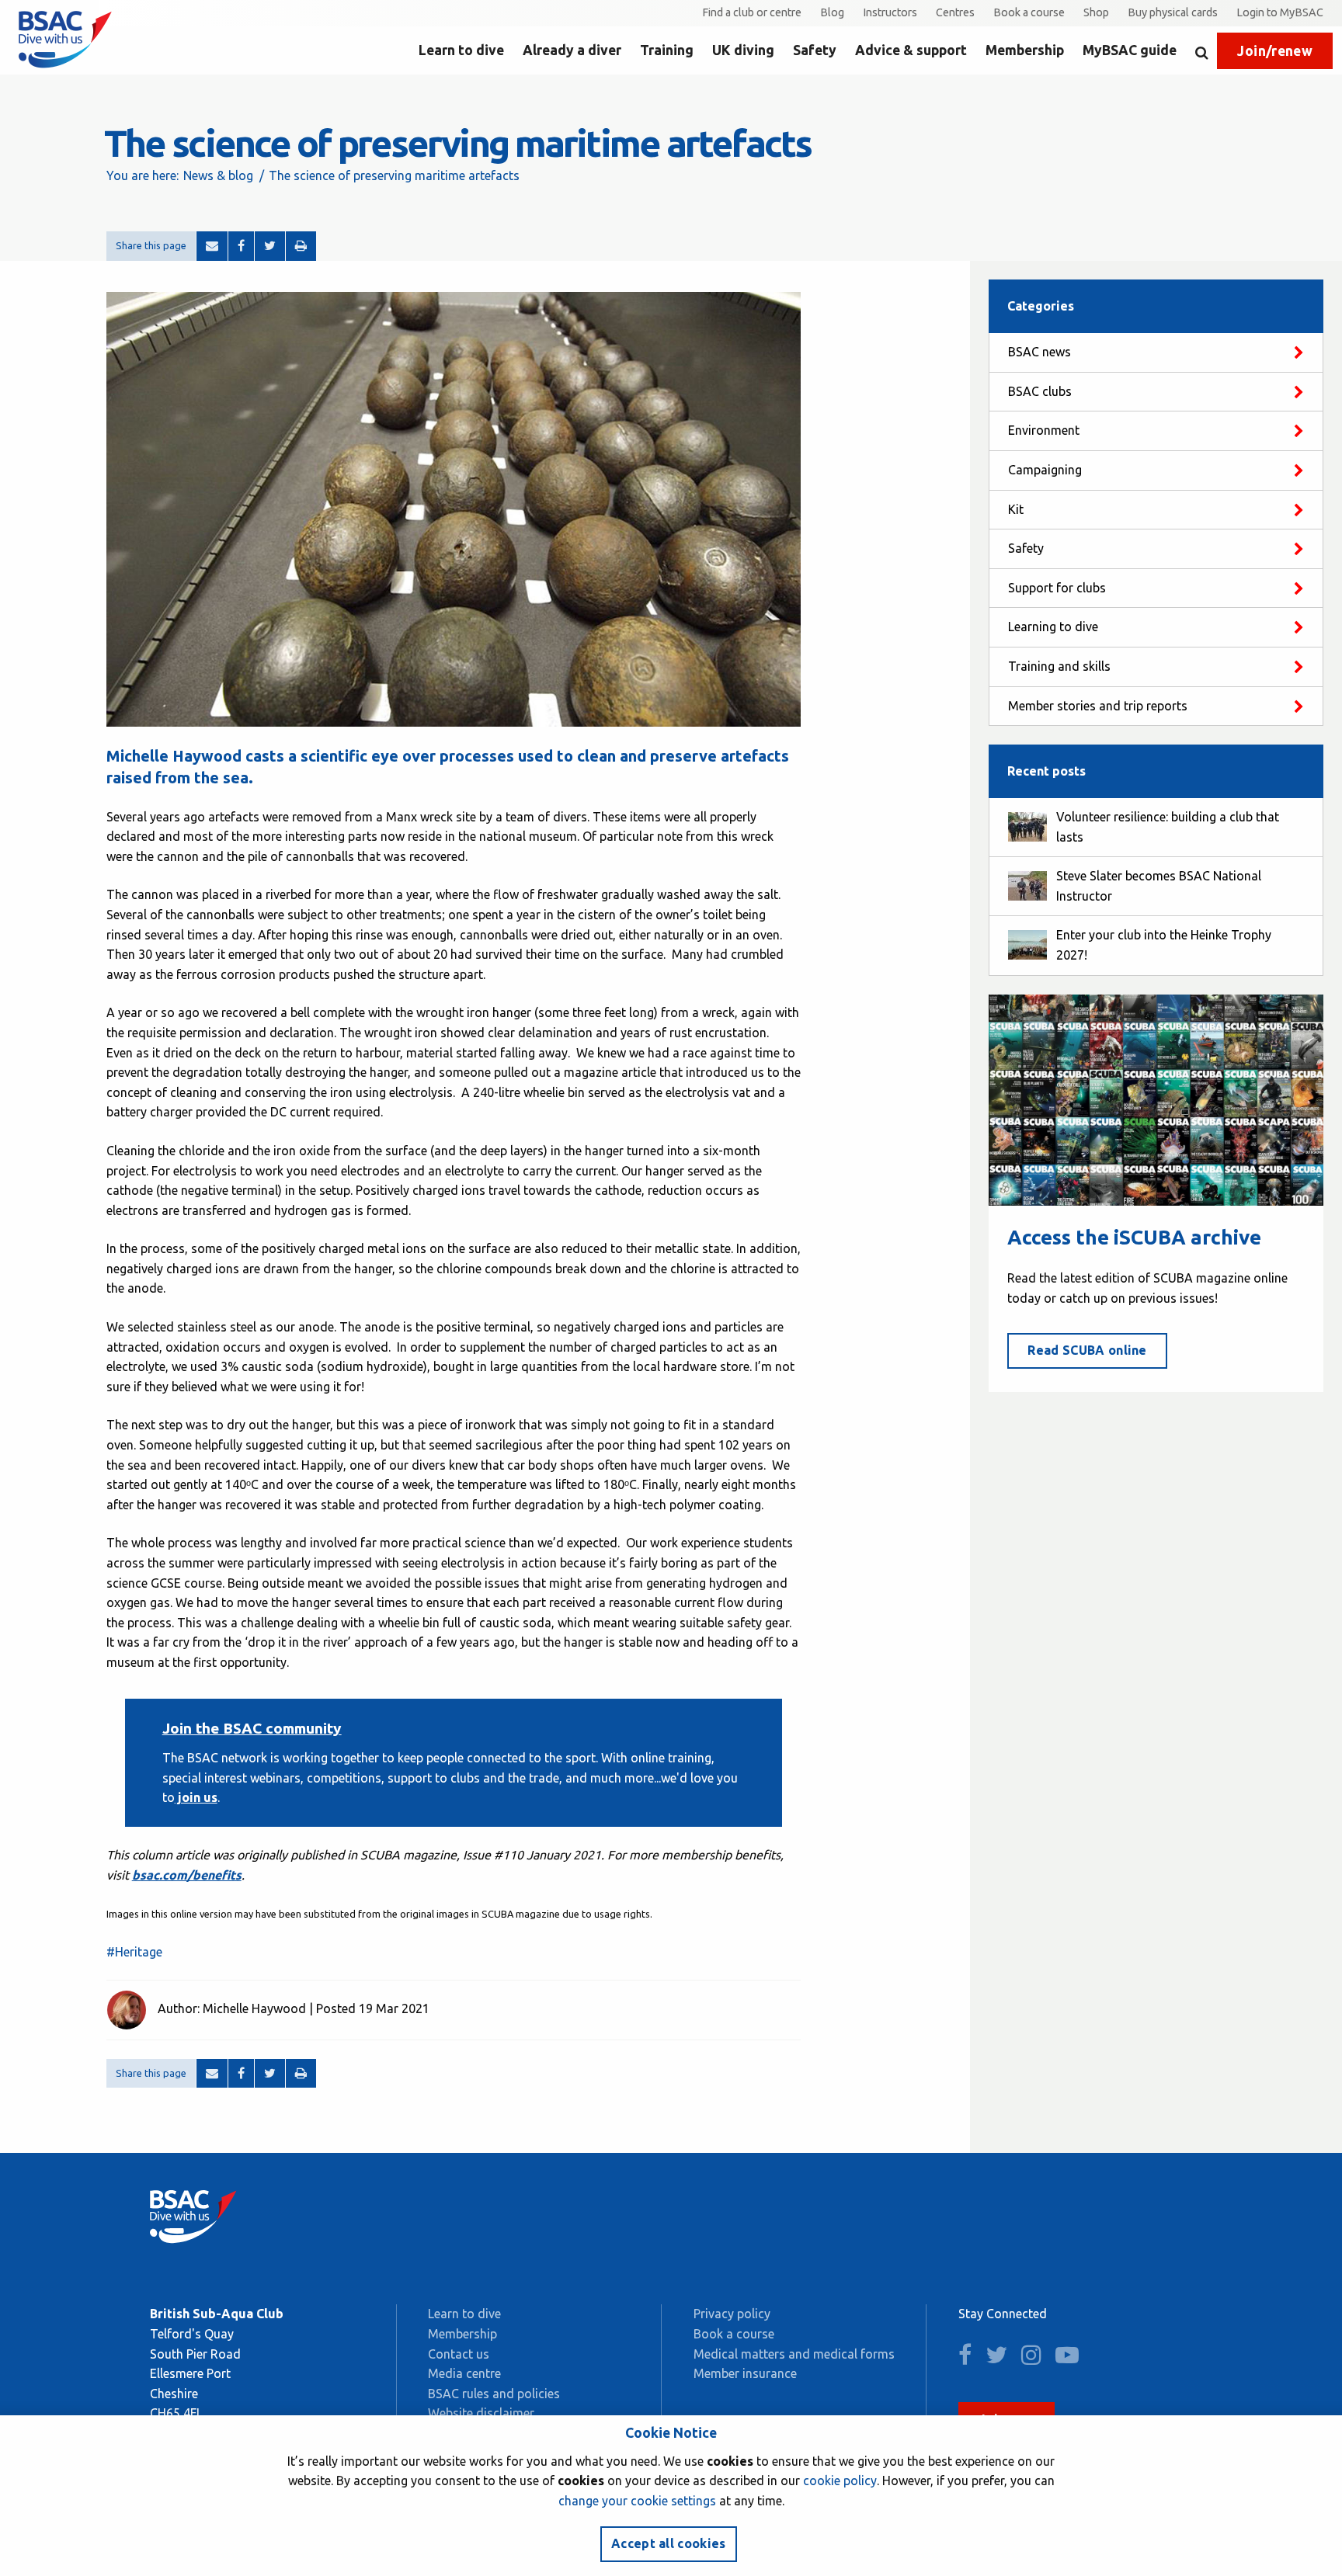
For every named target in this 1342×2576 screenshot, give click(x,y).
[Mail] (212, 246)
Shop (1096, 12)
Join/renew (1275, 51)
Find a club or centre (752, 12)
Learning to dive (1053, 627)
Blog (832, 12)
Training (667, 50)
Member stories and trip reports (1098, 706)
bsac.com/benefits (187, 1875)
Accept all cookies (669, 2543)
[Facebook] (241, 246)
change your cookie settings (637, 2501)
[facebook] (970, 2359)
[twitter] (1002, 2359)
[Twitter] (270, 246)
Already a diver (572, 50)
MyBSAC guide (1130, 50)
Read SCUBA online (1087, 1350)
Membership (1025, 50)
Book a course (1029, 12)
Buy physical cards (1173, 12)
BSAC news (1040, 352)
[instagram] (1037, 2359)
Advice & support (911, 50)
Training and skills (1059, 666)
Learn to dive (461, 50)
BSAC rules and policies (494, 2394)
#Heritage (134, 1952)
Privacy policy (732, 2314)
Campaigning (1045, 470)
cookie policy (840, 2481)
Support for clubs (1057, 588)
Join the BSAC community (252, 1728)
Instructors (890, 12)
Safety (815, 50)
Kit (1016, 509)
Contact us (459, 2354)
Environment (1044, 430)
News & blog (218, 175)
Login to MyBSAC (1280, 12)
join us (196, 1797)
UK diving (743, 50)
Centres (955, 12)
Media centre (464, 2373)
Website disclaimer (481, 2413)
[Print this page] (301, 246)
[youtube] (1073, 2359)
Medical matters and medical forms (794, 2354)
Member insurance (745, 2373)
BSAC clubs (1040, 391)
